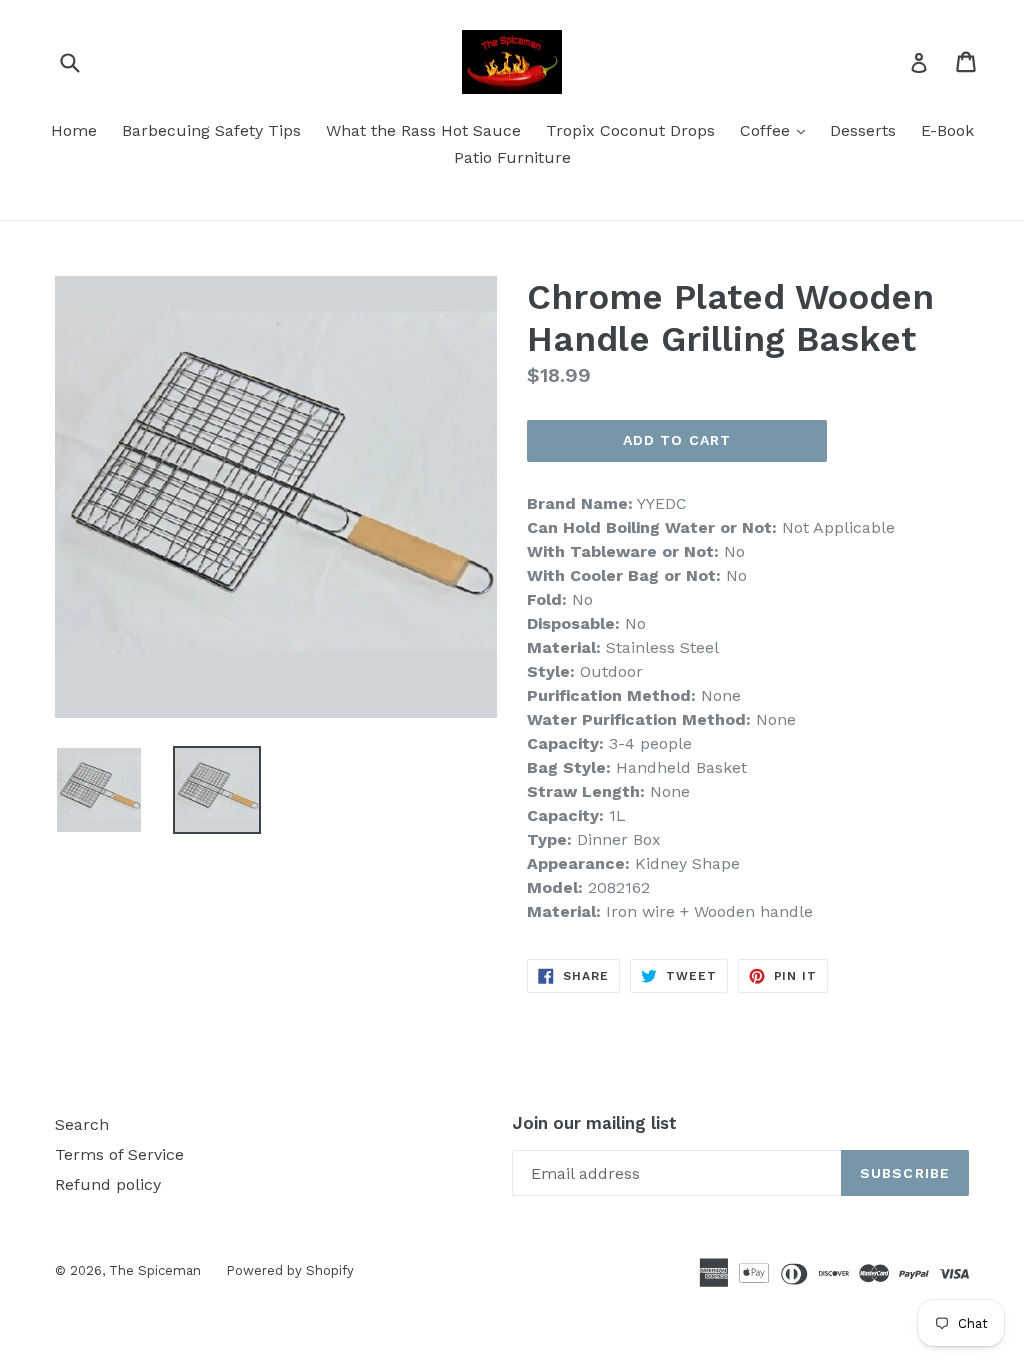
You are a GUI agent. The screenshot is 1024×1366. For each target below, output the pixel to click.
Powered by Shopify (290, 1270)
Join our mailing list (594, 1123)
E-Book (947, 130)
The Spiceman (155, 1270)
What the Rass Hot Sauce (423, 130)
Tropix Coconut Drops (630, 130)
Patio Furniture (512, 157)
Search (82, 1124)
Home (74, 130)
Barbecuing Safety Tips (211, 130)
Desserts (863, 130)
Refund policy (108, 1184)
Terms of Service (119, 1154)
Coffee (777, 130)
